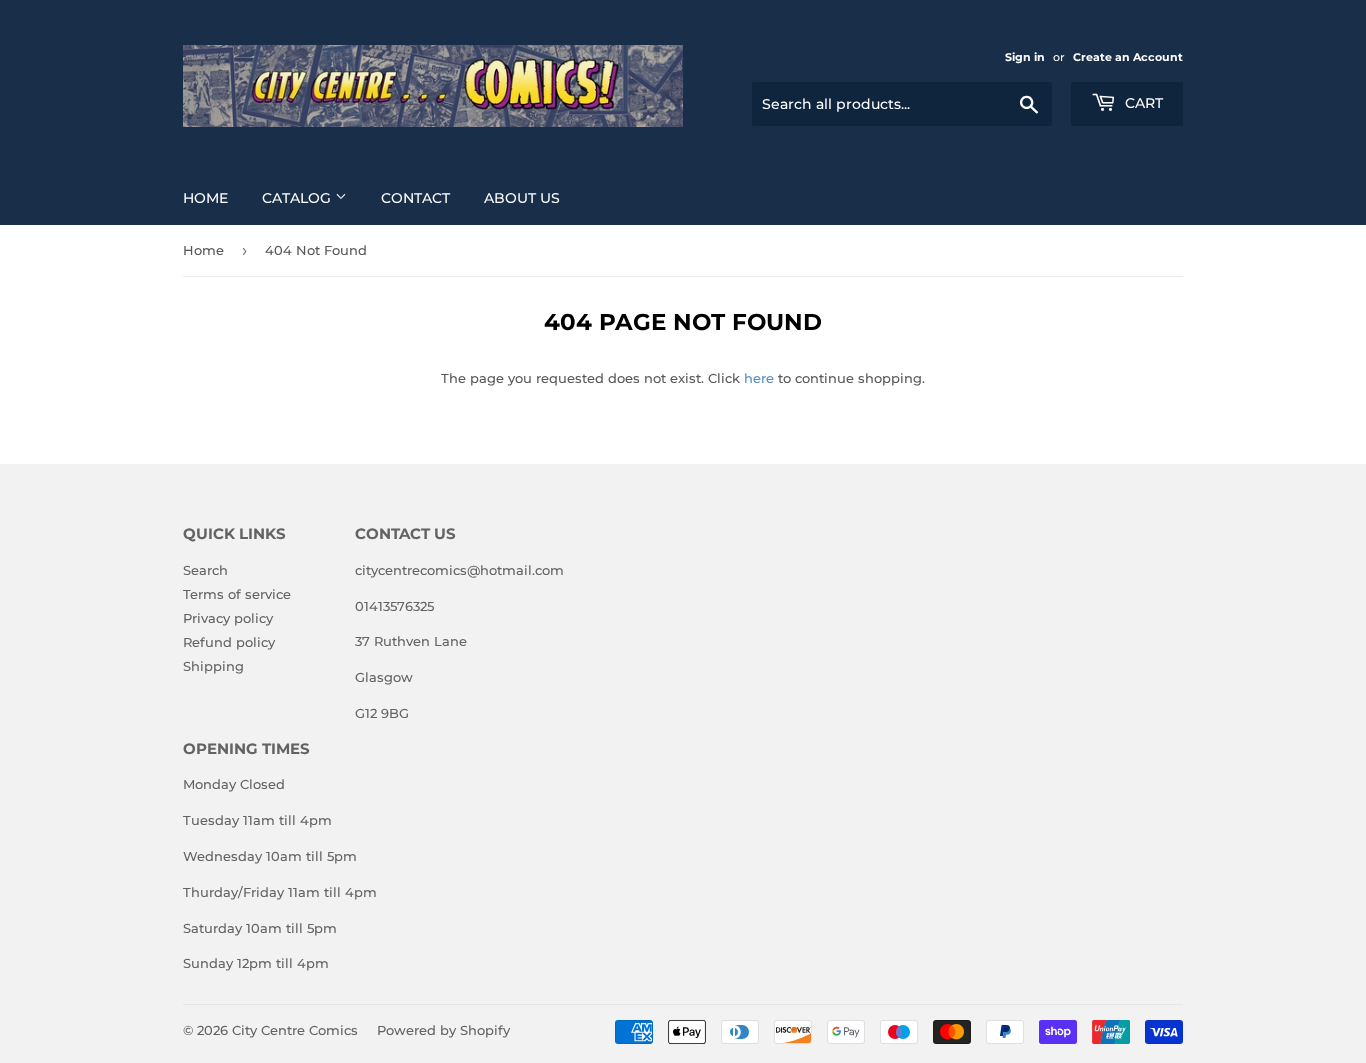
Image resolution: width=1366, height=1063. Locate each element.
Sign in (1025, 57)
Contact (415, 198)
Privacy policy (228, 618)
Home (205, 198)
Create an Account (1128, 57)
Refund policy (229, 642)
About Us (522, 198)
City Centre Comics (295, 1030)
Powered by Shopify (443, 1030)
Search (205, 570)
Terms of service (237, 594)
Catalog (298, 198)
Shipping (213, 666)
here (759, 378)
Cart (1142, 103)
